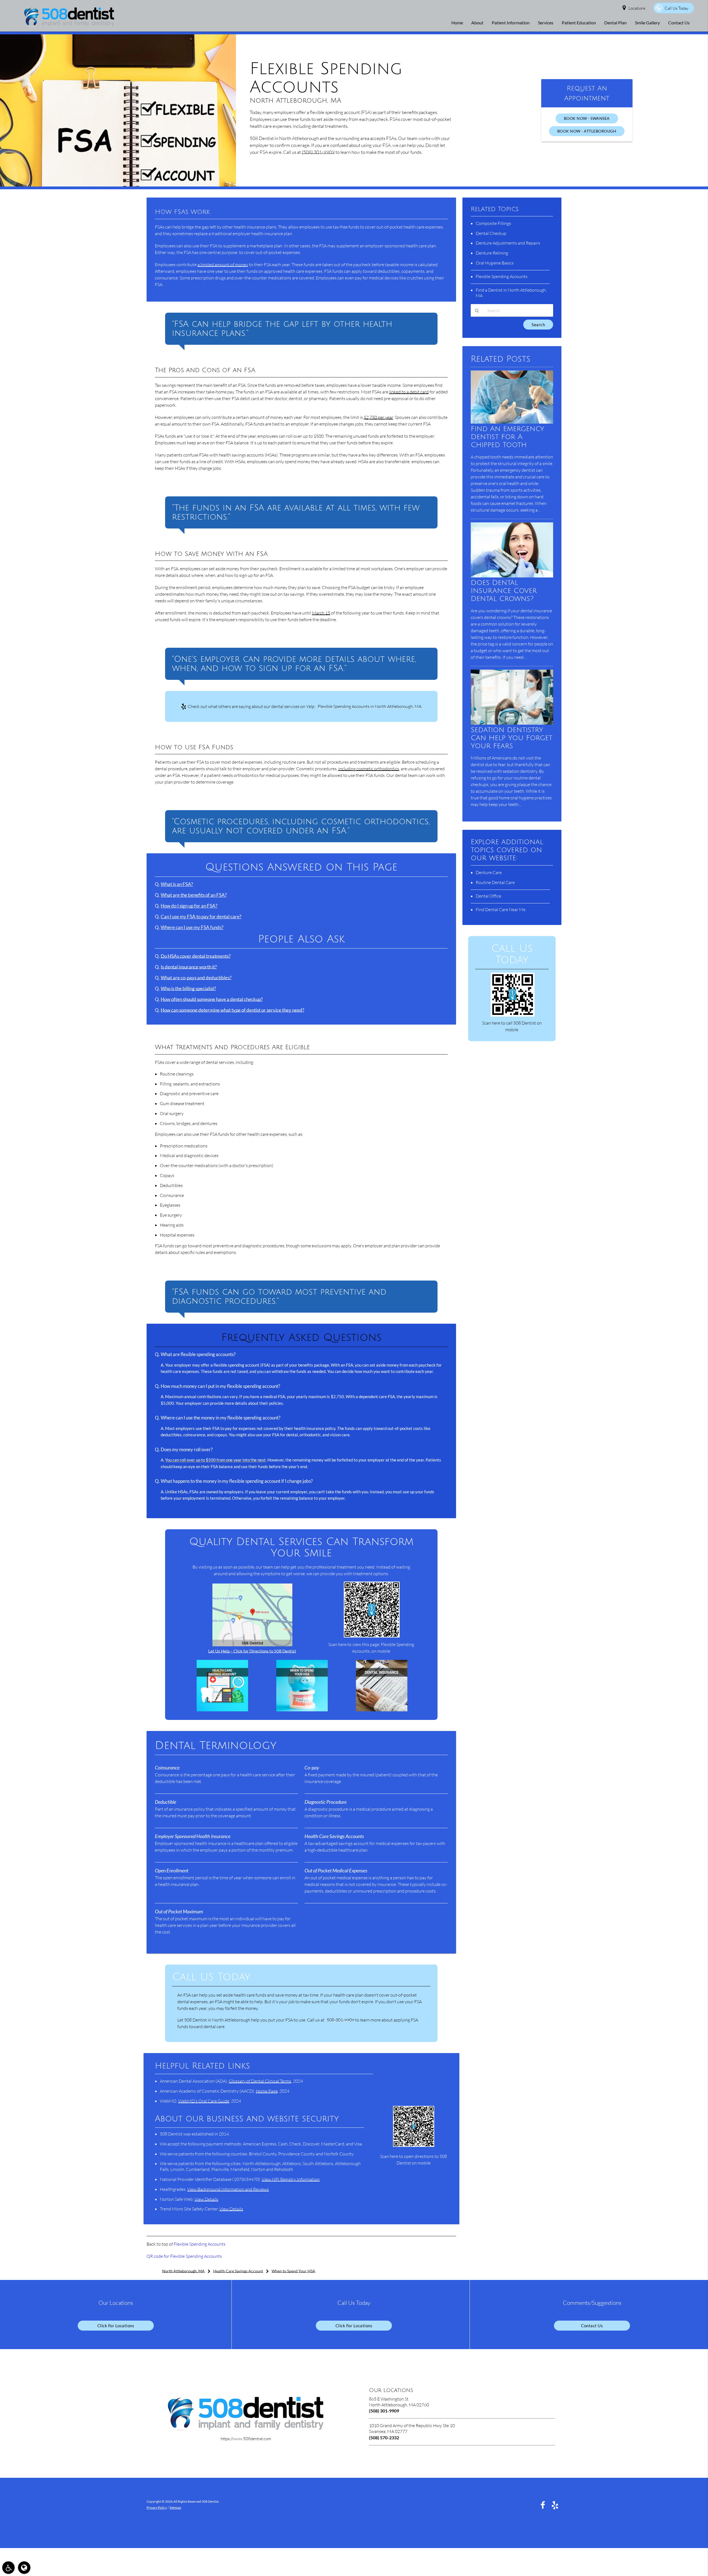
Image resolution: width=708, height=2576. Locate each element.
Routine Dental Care (495, 882)
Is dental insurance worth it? (189, 967)
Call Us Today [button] (676, 8)
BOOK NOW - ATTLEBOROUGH (587, 131)
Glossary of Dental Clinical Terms (260, 2081)
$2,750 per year (378, 417)
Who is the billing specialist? (188, 989)
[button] (8, 2568)
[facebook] (543, 2505)
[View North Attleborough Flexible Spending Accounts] (118, 185)
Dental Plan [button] (615, 23)
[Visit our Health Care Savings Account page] (222, 1710)
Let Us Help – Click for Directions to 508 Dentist (252, 1651)
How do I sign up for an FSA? (189, 906)
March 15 (321, 613)
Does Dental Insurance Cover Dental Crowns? (504, 591)
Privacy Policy (157, 2508)
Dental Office (488, 896)
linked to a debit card (409, 392)
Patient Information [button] (511, 23)
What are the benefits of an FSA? (194, 895)
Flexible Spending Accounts (200, 2244)
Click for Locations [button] (116, 2326)
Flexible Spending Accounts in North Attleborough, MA (370, 706)
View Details (206, 2199)
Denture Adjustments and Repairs (508, 243)
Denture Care (489, 872)
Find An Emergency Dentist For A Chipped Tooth (507, 437)
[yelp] (555, 2505)
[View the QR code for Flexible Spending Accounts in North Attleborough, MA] (372, 1636)
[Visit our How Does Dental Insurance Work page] (382, 1710)
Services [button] (546, 23)
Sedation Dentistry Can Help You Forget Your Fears (512, 738)
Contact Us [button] (679, 23)
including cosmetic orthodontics (369, 769)
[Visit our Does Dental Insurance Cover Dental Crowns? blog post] (512, 576)
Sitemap (175, 2508)
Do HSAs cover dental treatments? (196, 956)
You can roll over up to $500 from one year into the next (215, 1460)
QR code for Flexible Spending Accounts (184, 2256)
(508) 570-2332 (384, 2438)
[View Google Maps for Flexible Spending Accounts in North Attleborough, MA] (252, 1645)
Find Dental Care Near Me (501, 909)
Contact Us (592, 2326)
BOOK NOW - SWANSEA (587, 118)
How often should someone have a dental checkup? (212, 999)
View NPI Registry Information (291, 2179)
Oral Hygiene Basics (495, 263)
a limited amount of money (223, 265)
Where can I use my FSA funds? (192, 927)
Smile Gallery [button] (647, 23)
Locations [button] (637, 8)
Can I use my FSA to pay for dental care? (201, 917)
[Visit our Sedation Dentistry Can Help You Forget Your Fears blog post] (512, 723)
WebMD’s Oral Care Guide (204, 2101)
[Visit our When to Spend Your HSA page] (302, 1710)
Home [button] (457, 23)
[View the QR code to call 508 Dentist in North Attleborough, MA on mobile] (513, 1015)
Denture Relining (492, 253)
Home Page (267, 2091)
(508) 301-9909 (318, 152)
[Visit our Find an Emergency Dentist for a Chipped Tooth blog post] (512, 422)
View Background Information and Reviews (228, 2189)
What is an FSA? (177, 884)
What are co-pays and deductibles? (196, 978)
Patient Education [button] (579, 23)
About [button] (477, 23)
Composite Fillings (493, 223)
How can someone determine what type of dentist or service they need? (232, 1010)
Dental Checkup (491, 233)
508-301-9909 (340, 2020)
